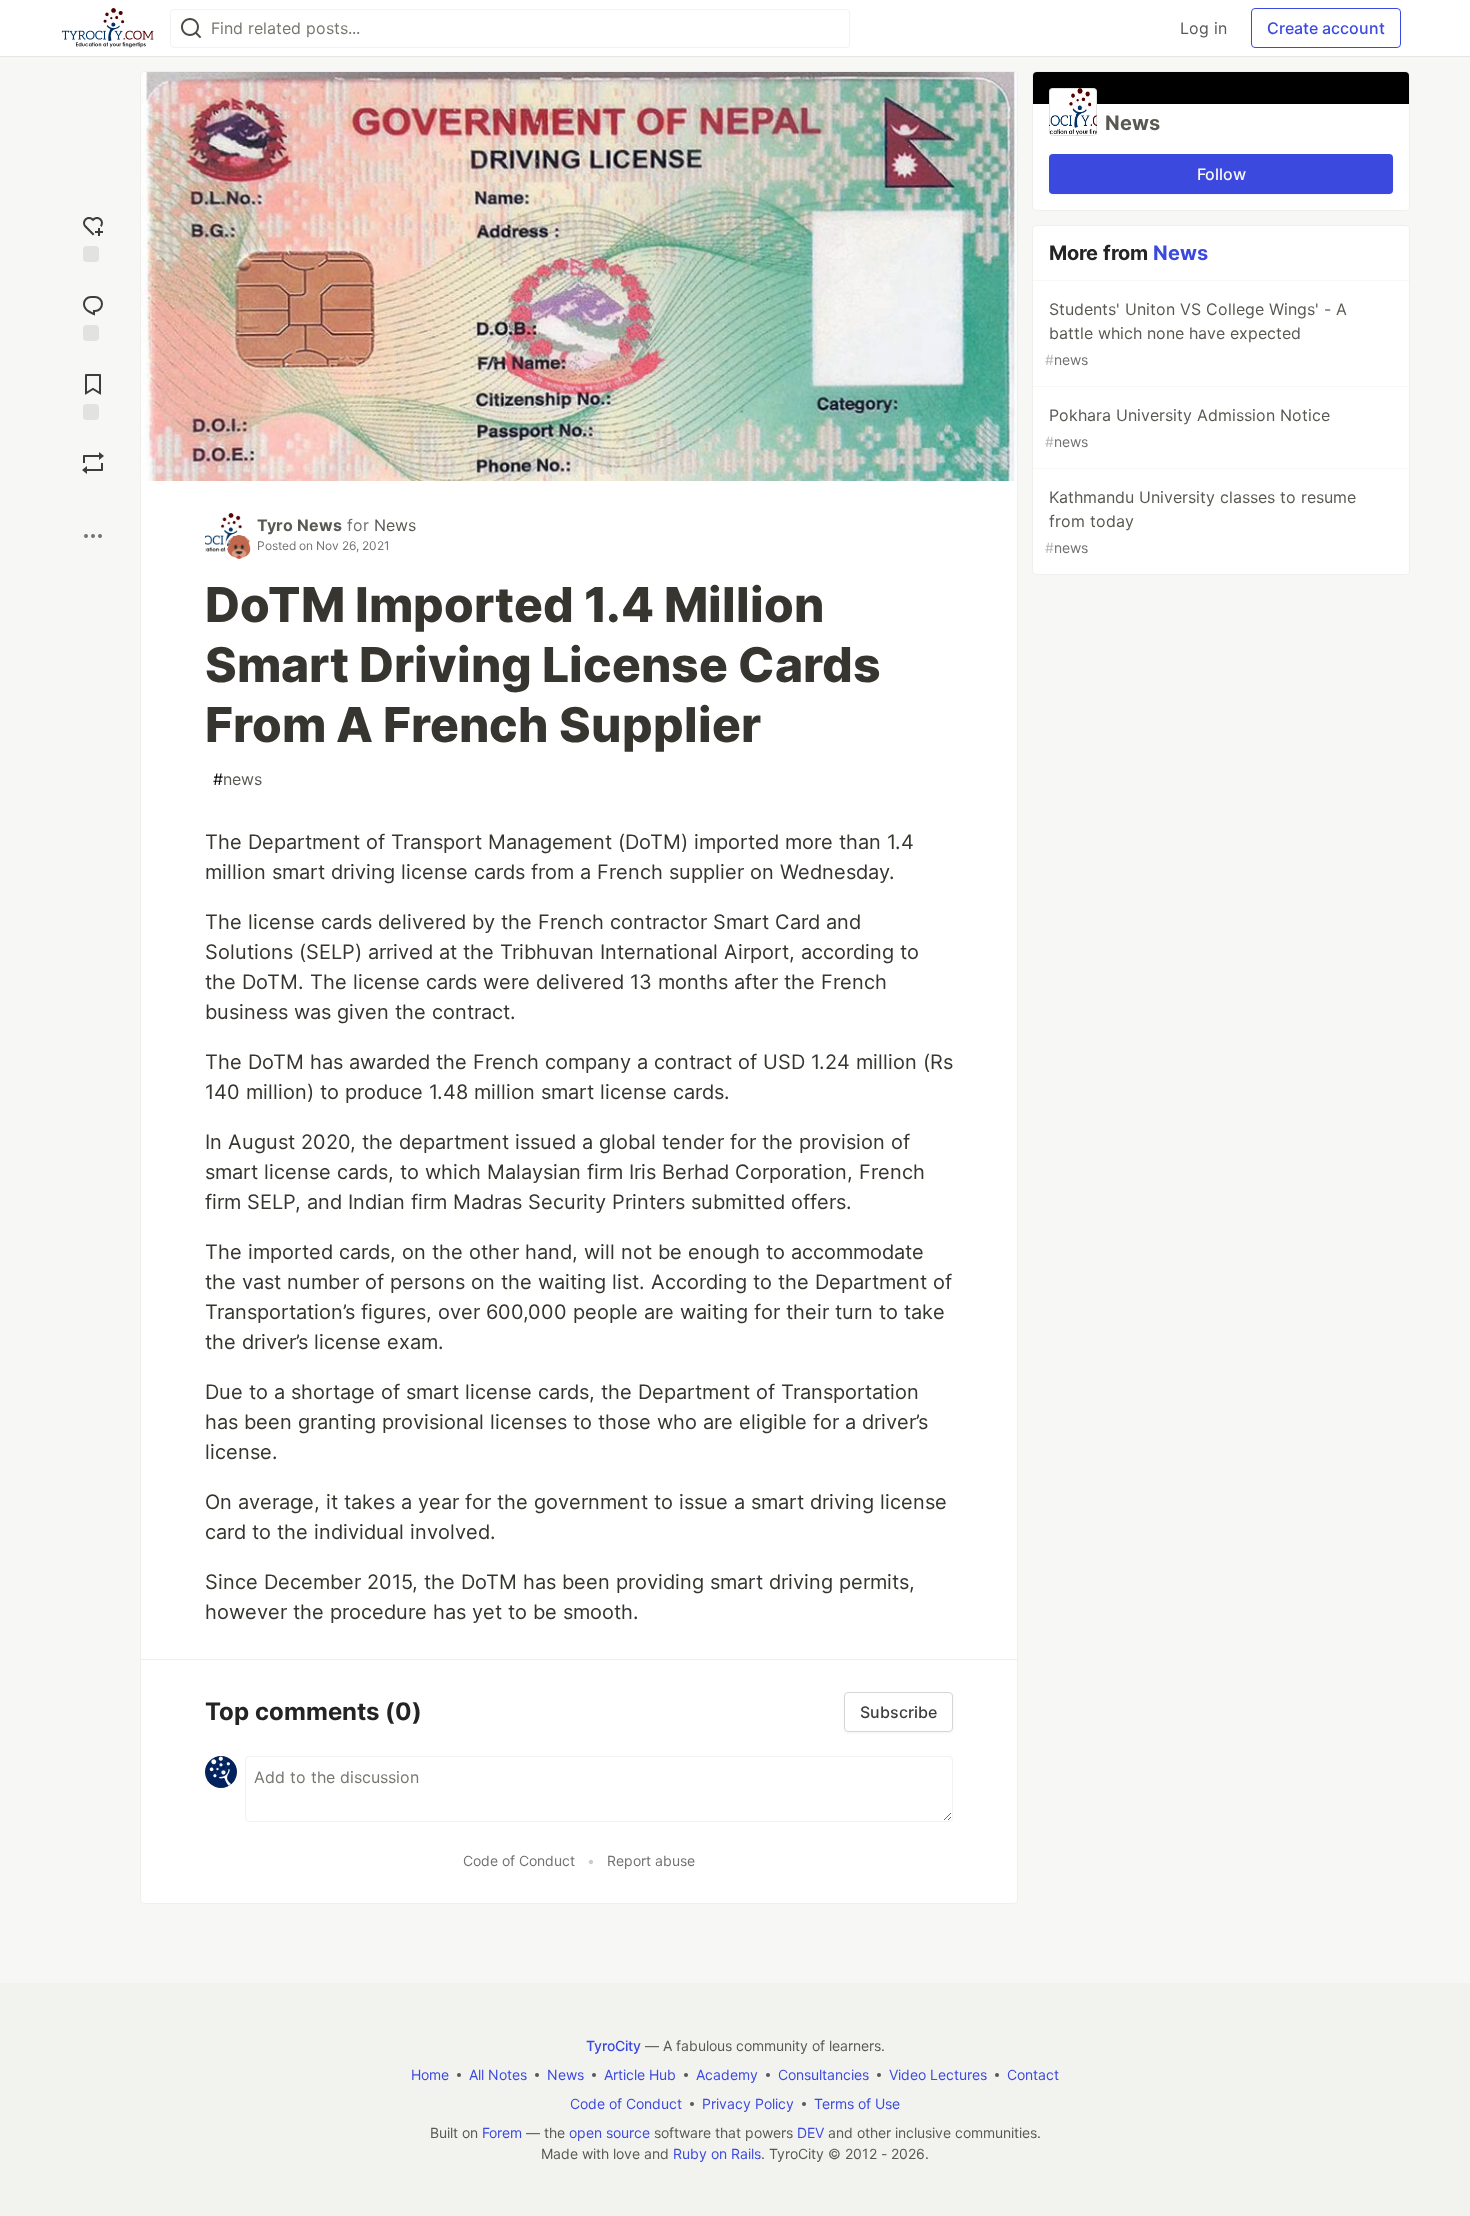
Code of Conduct (519, 1860)
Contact (1033, 2074)
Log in (1203, 28)
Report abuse (651, 1860)
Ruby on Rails (717, 2153)
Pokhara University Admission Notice (1187, 427)
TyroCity (613, 2045)
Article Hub (640, 2074)
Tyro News (299, 525)
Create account (1326, 28)
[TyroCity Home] (107, 28)
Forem (502, 2132)
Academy (727, 2074)
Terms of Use (857, 2103)
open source (609, 2132)
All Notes (498, 2074)
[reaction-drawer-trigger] (93, 236)
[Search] (191, 28)
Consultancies (823, 2074)
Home (430, 2074)
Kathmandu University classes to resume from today (1200, 521)
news (237, 779)
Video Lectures (938, 2074)
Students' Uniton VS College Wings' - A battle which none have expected (1196, 333)
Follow (1221, 174)
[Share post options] (93, 536)
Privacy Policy (748, 2103)
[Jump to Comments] (93, 315)
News (395, 525)
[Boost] (93, 463)
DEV (810, 2132)
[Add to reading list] (93, 394)
